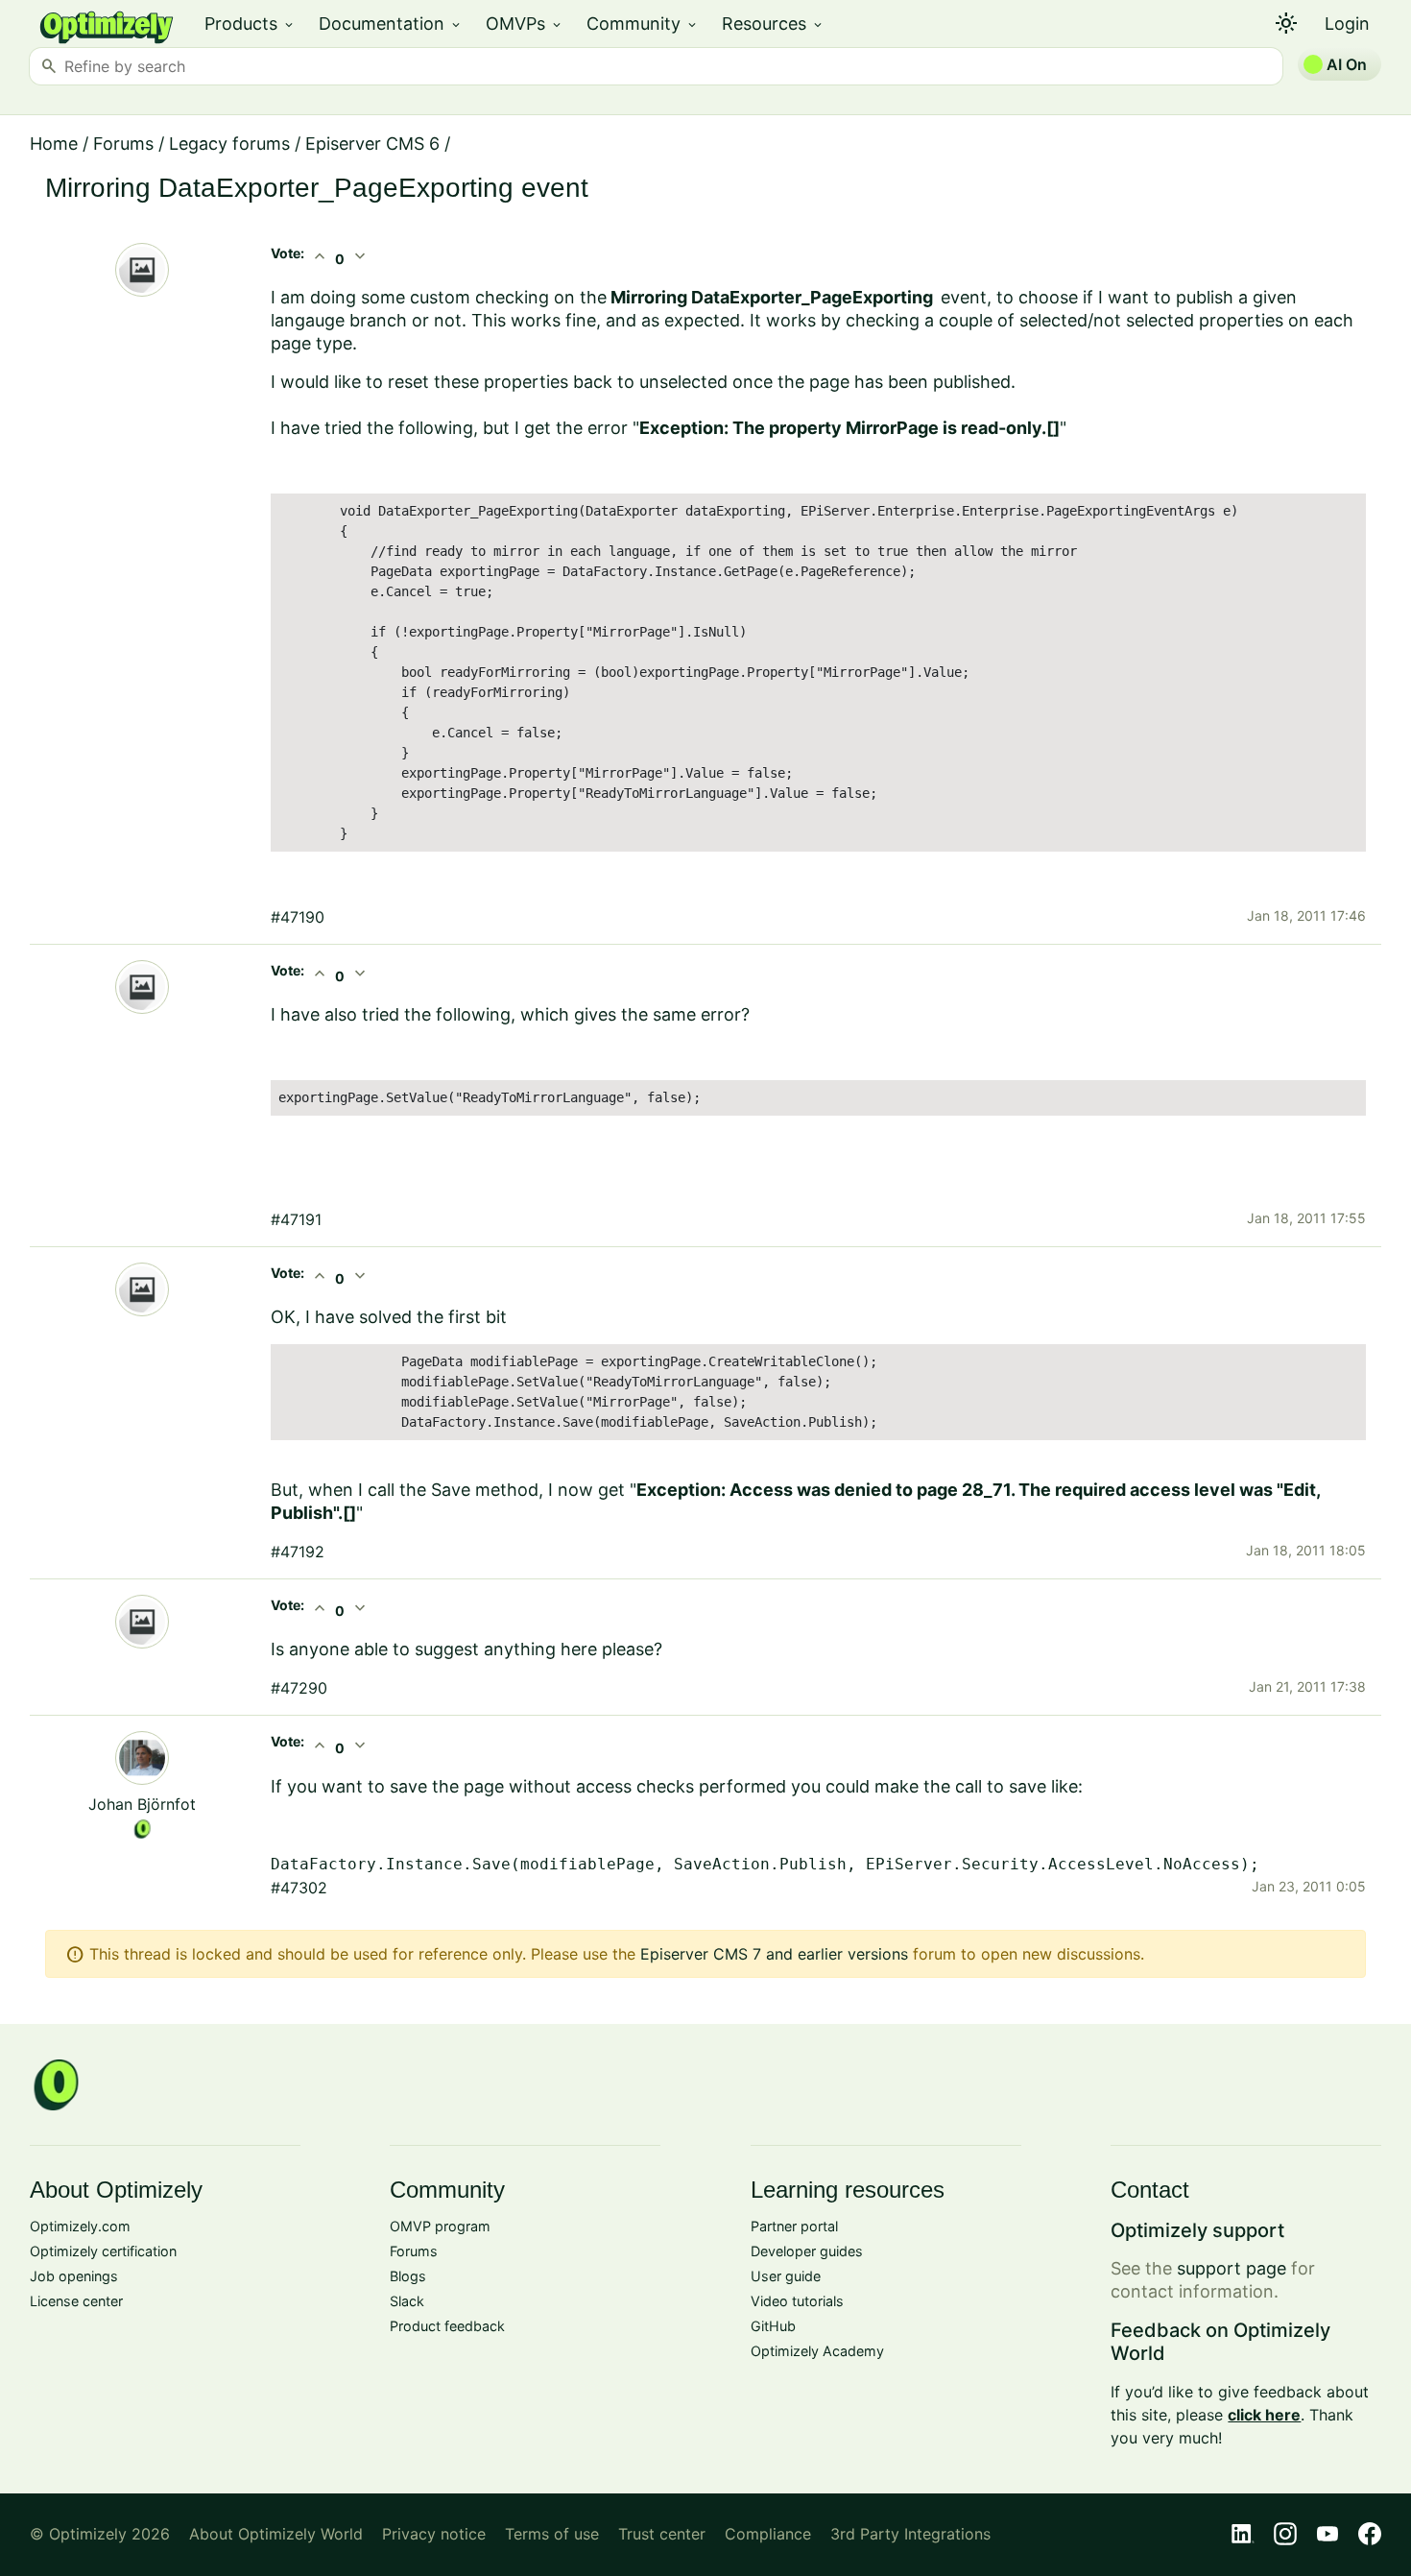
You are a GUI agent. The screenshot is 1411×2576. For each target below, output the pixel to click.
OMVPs (525, 24)
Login (1347, 24)
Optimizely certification (103, 2251)
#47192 (298, 1552)
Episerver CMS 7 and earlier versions (774, 1954)
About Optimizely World (276, 2534)
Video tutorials (797, 2301)
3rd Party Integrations (910, 2534)
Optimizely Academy (817, 2351)
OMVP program (440, 2226)
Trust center (662, 2534)
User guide (786, 2276)
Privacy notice (434, 2534)
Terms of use (552, 2534)
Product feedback (447, 2326)
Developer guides (807, 2251)
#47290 (299, 1688)
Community (643, 24)
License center (76, 2301)
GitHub (773, 2326)
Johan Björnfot (142, 1804)
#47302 (299, 1888)
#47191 (296, 1219)
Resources (773, 24)
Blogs (408, 2276)
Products (250, 24)
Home (54, 144)
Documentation (391, 24)
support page (1232, 2268)
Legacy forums (229, 144)
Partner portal (794, 2226)
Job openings (74, 2276)
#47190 (298, 917)
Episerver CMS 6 (372, 144)
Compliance (768, 2534)
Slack (407, 2301)
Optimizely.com (80, 2226)
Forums (123, 144)
